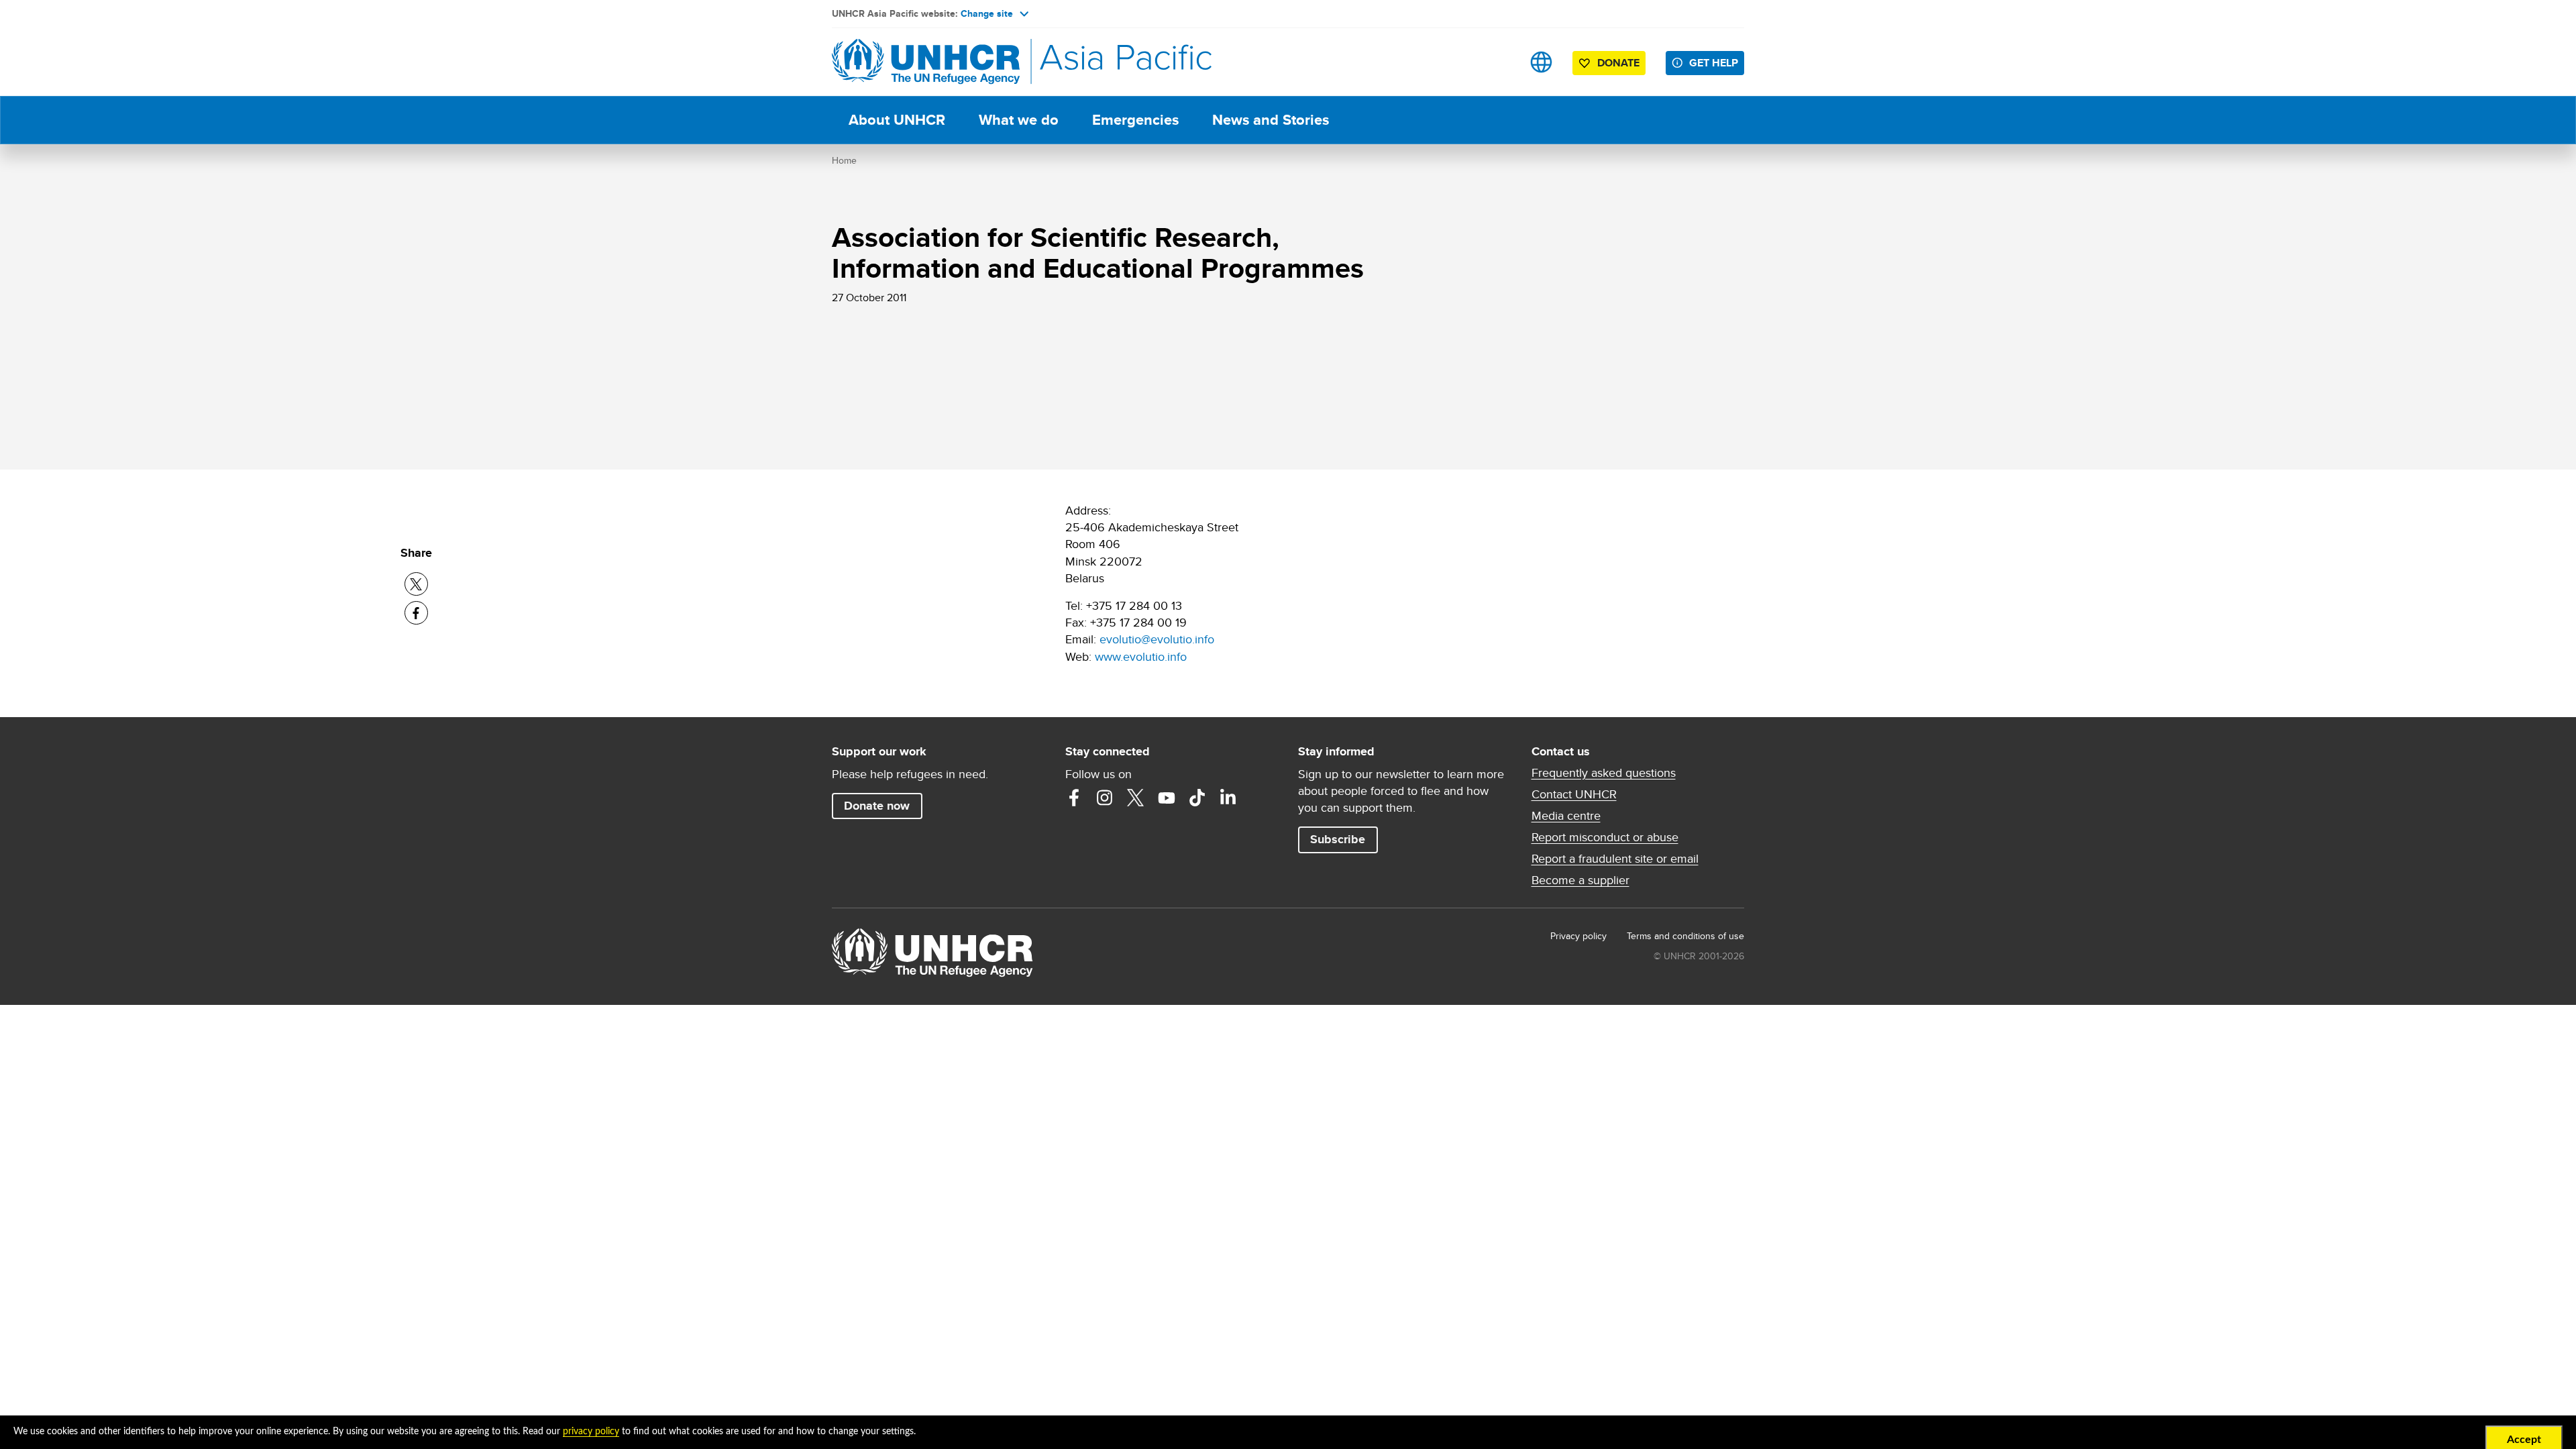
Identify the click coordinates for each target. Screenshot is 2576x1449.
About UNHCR (897, 120)
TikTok (1197, 798)
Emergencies (1135, 120)
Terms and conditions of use (1685, 936)
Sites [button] (1541, 62)
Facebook (1074, 798)
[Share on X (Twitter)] (416, 584)
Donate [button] (1618, 63)
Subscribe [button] (1338, 839)
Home (844, 160)
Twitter (1136, 798)
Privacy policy (1578, 936)
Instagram (1105, 798)
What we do (1019, 120)
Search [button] (1499, 62)
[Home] (926, 62)
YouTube (1167, 798)
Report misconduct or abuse (1605, 837)
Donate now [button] (877, 806)
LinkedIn (1228, 798)
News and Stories (1271, 120)
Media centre (1566, 816)
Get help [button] (1714, 63)
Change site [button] (987, 13)
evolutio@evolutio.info (1157, 639)
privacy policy (591, 1432)
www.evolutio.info (1141, 656)
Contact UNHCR (1574, 794)
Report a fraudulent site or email (1615, 859)
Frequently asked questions (1604, 773)
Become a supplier (1580, 880)
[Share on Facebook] (416, 613)
